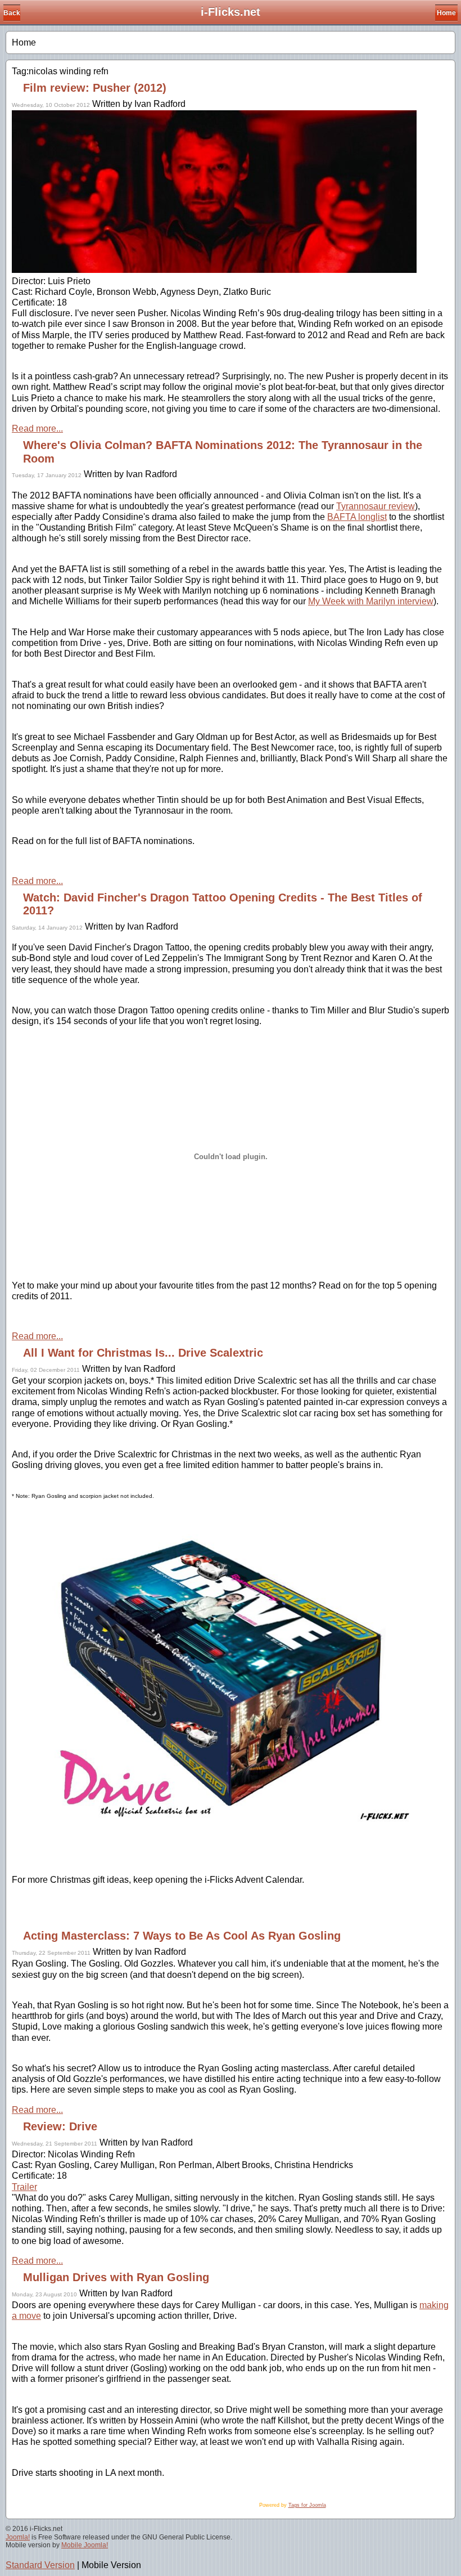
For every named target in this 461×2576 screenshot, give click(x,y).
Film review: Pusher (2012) (95, 88)
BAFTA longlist (357, 517)
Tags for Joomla (307, 2505)
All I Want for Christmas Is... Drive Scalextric (143, 1353)
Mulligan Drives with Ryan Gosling (116, 2277)
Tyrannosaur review (376, 506)
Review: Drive (60, 2126)
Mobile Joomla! (85, 2545)
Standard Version (40, 2565)
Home (446, 13)
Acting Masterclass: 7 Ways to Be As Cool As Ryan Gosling (182, 1936)
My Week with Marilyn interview (371, 601)
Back (12, 13)
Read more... (37, 428)
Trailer (24, 2187)
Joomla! (18, 2537)
